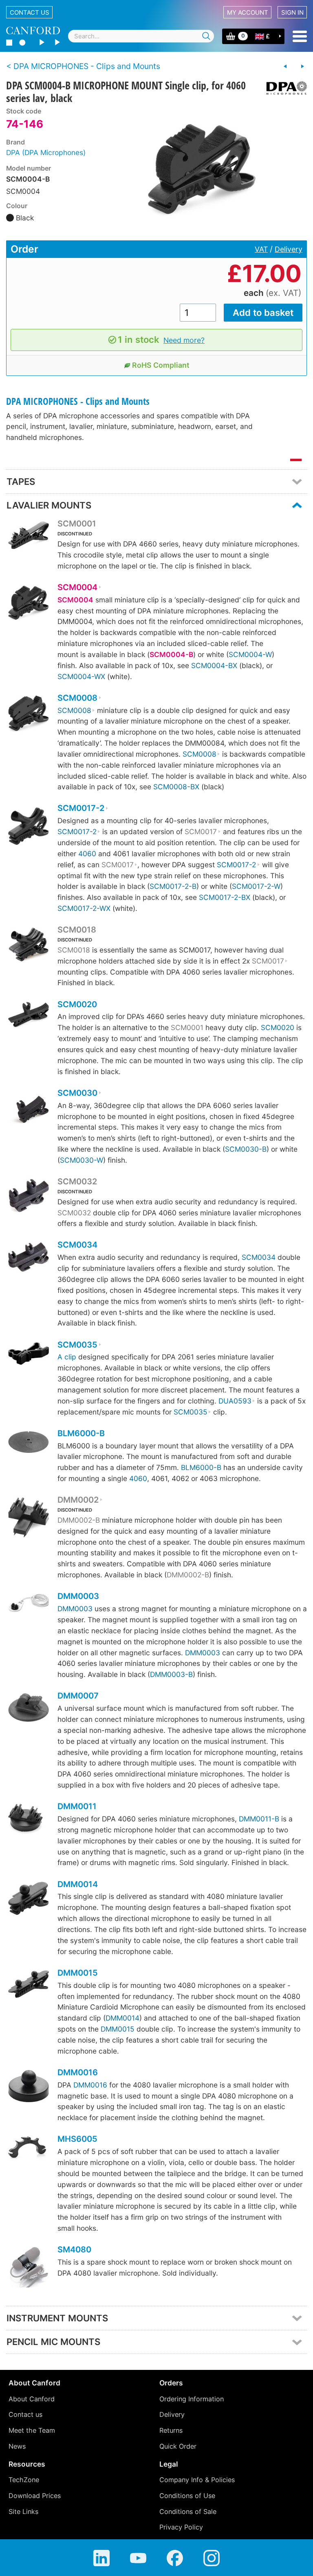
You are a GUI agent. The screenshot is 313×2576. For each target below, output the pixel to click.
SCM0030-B (246, 1149)
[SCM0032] (29, 1197)
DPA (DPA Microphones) (46, 152)
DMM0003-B (171, 1674)
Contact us (30, 12)
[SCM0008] (29, 715)
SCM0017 (201, 832)
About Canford (32, 2399)
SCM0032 (77, 1181)
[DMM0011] (29, 1820)
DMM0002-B (79, 1520)
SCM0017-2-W (256, 886)
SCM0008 (77, 698)
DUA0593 (235, 1401)
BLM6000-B (81, 1433)
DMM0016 (78, 2072)
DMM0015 (78, 1973)
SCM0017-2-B (173, 886)
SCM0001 (77, 524)
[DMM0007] (29, 1709)
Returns (171, 2430)
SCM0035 (77, 1345)
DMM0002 (78, 1500)
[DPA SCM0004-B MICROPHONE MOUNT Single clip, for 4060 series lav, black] (200, 169)
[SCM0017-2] (29, 827)
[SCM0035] (29, 1355)
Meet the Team (32, 2430)
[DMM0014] (29, 1900)
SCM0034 (77, 1245)
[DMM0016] (29, 2087)
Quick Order (178, 2446)
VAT (261, 249)
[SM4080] (29, 2268)
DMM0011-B (259, 1819)
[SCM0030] (29, 1111)
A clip (67, 1357)
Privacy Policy (181, 2527)
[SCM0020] (29, 1016)
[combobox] (141, 36)
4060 (87, 854)
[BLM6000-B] (29, 1443)
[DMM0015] (29, 1985)
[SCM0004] (29, 604)
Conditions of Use (187, 2496)
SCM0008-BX (176, 787)
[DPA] (283, 88)
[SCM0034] (29, 1258)
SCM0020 (77, 1004)
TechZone (24, 2480)
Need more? (184, 340)
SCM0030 (77, 1093)
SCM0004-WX (81, 676)
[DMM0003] (29, 1604)
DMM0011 (77, 1806)
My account (248, 12)
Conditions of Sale (188, 2512)
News (17, 2446)
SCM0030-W (82, 1160)
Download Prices (35, 2496)
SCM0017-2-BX (225, 897)
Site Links (23, 2512)
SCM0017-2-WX (84, 908)
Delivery (289, 249)
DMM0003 (78, 1596)
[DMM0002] (29, 1519)
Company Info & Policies (197, 2480)
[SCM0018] (29, 946)
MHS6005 (77, 2139)
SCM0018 (77, 930)
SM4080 (74, 2250)
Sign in (292, 12)
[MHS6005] (29, 2150)
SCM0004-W (250, 654)
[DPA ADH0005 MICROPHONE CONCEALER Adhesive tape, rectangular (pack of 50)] (285, 67)
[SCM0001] (29, 537)
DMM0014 (78, 1884)
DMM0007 (78, 1696)
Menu (300, 36)
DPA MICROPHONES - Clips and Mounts (78, 401)
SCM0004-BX (214, 665)
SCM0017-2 (81, 808)
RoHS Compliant (161, 365)
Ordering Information (192, 2399)
